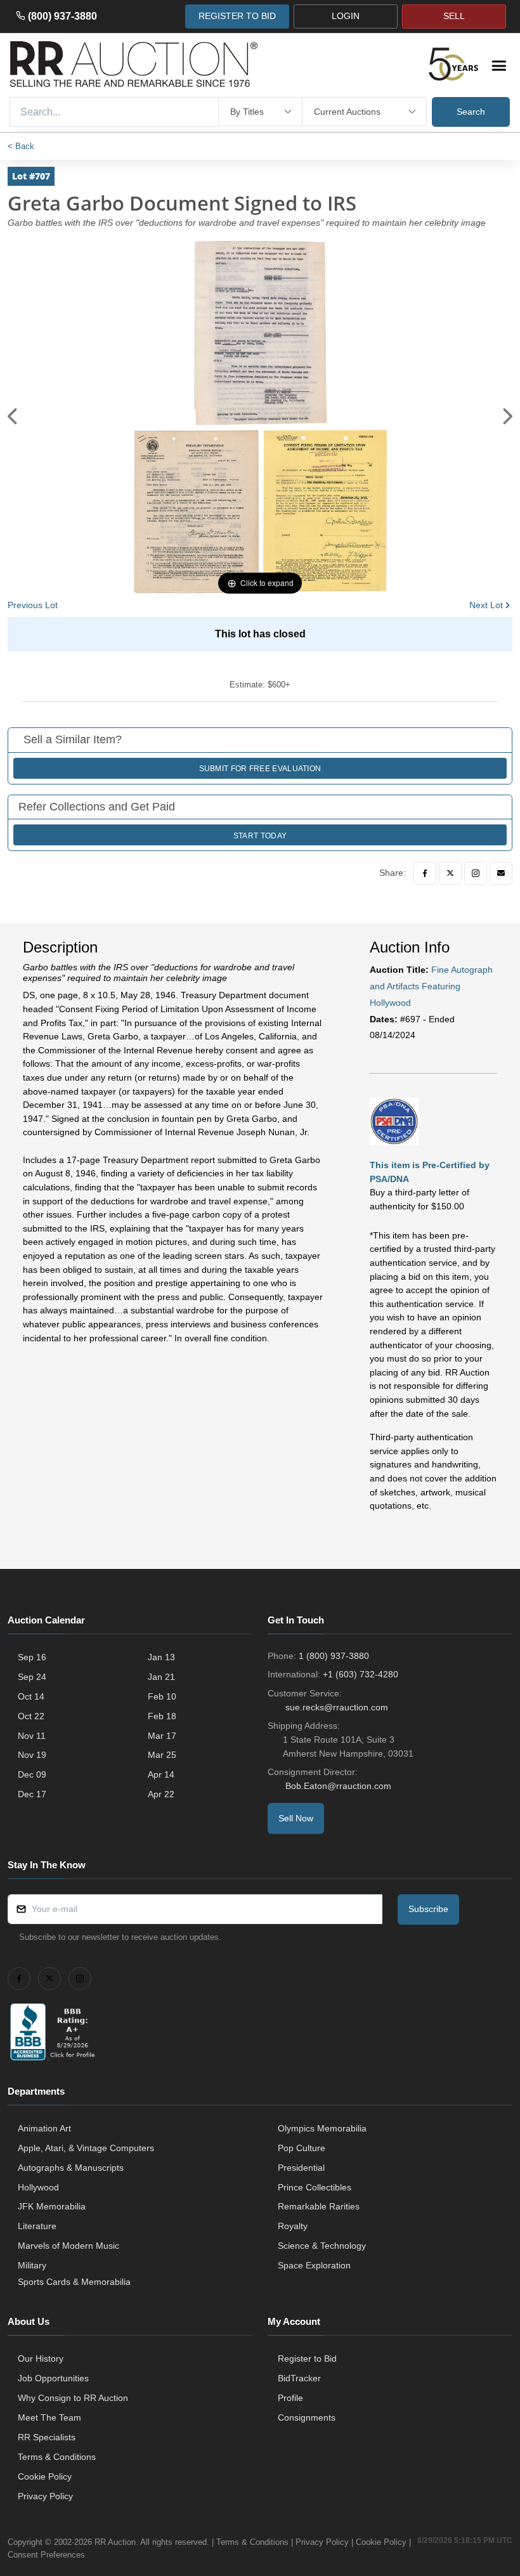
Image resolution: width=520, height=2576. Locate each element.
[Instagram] (476, 873)
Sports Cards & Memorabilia (74, 2282)
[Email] (501, 873)
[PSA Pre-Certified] (394, 1121)
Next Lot (486, 605)
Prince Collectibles (315, 2187)
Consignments (307, 2417)
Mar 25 (162, 1755)
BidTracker (299, 2378)
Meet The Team (49, 2417)
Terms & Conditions (57, 2457)
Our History (41, 2358)
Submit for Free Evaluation (260, 769)
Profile (290, 2398)
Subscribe (428, 1909)
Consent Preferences (46, 2555)
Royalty (293, 2226)
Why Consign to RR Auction (73, 2398)
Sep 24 (32, 1677)
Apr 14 (161, 1774)
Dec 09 (32, 1774)
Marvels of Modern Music (68, 2246)
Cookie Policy (45, 2476)
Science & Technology (322, 2246)
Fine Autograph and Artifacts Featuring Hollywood (431, 986)
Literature (37, 2226)
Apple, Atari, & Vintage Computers (86, 2148)
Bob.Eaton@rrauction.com (338, 1786)
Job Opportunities (53, 2378)
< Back (21, 146)
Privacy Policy (45, 2496)
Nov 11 (32, 1736)
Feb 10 (162, 1696)
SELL (454, 16)
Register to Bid (307, 2358)
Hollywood (38, 2187)
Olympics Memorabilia (322, 2128)
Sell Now (296, 1818)
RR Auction (115, 2542)
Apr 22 (161, 1794)
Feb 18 (162, 1716)
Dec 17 (32, 1794)
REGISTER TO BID (237, 16)
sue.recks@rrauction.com (337, 1707)
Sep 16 (32, 1657)
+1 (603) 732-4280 (361, 1674)
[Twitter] (450, 873)
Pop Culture (302, 2148)
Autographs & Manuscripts (71, 2168)
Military (32, 2265)
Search (471, 112)
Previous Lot (33, 605)
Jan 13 (161, 1657)
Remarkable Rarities (319, 2206)
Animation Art (44, 2128)
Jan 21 (161, 1677)
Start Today (260, 836)
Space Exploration (314, 2265)
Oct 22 (31, 1716)
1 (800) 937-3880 (334, 1656)
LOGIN (346, 16)
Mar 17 (162, 1736)
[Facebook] (425, 873)
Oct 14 (31, 1696)
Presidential (301, 2168)
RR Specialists (47, 2437)
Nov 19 (32, 1755)
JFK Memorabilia (52, 2206)
